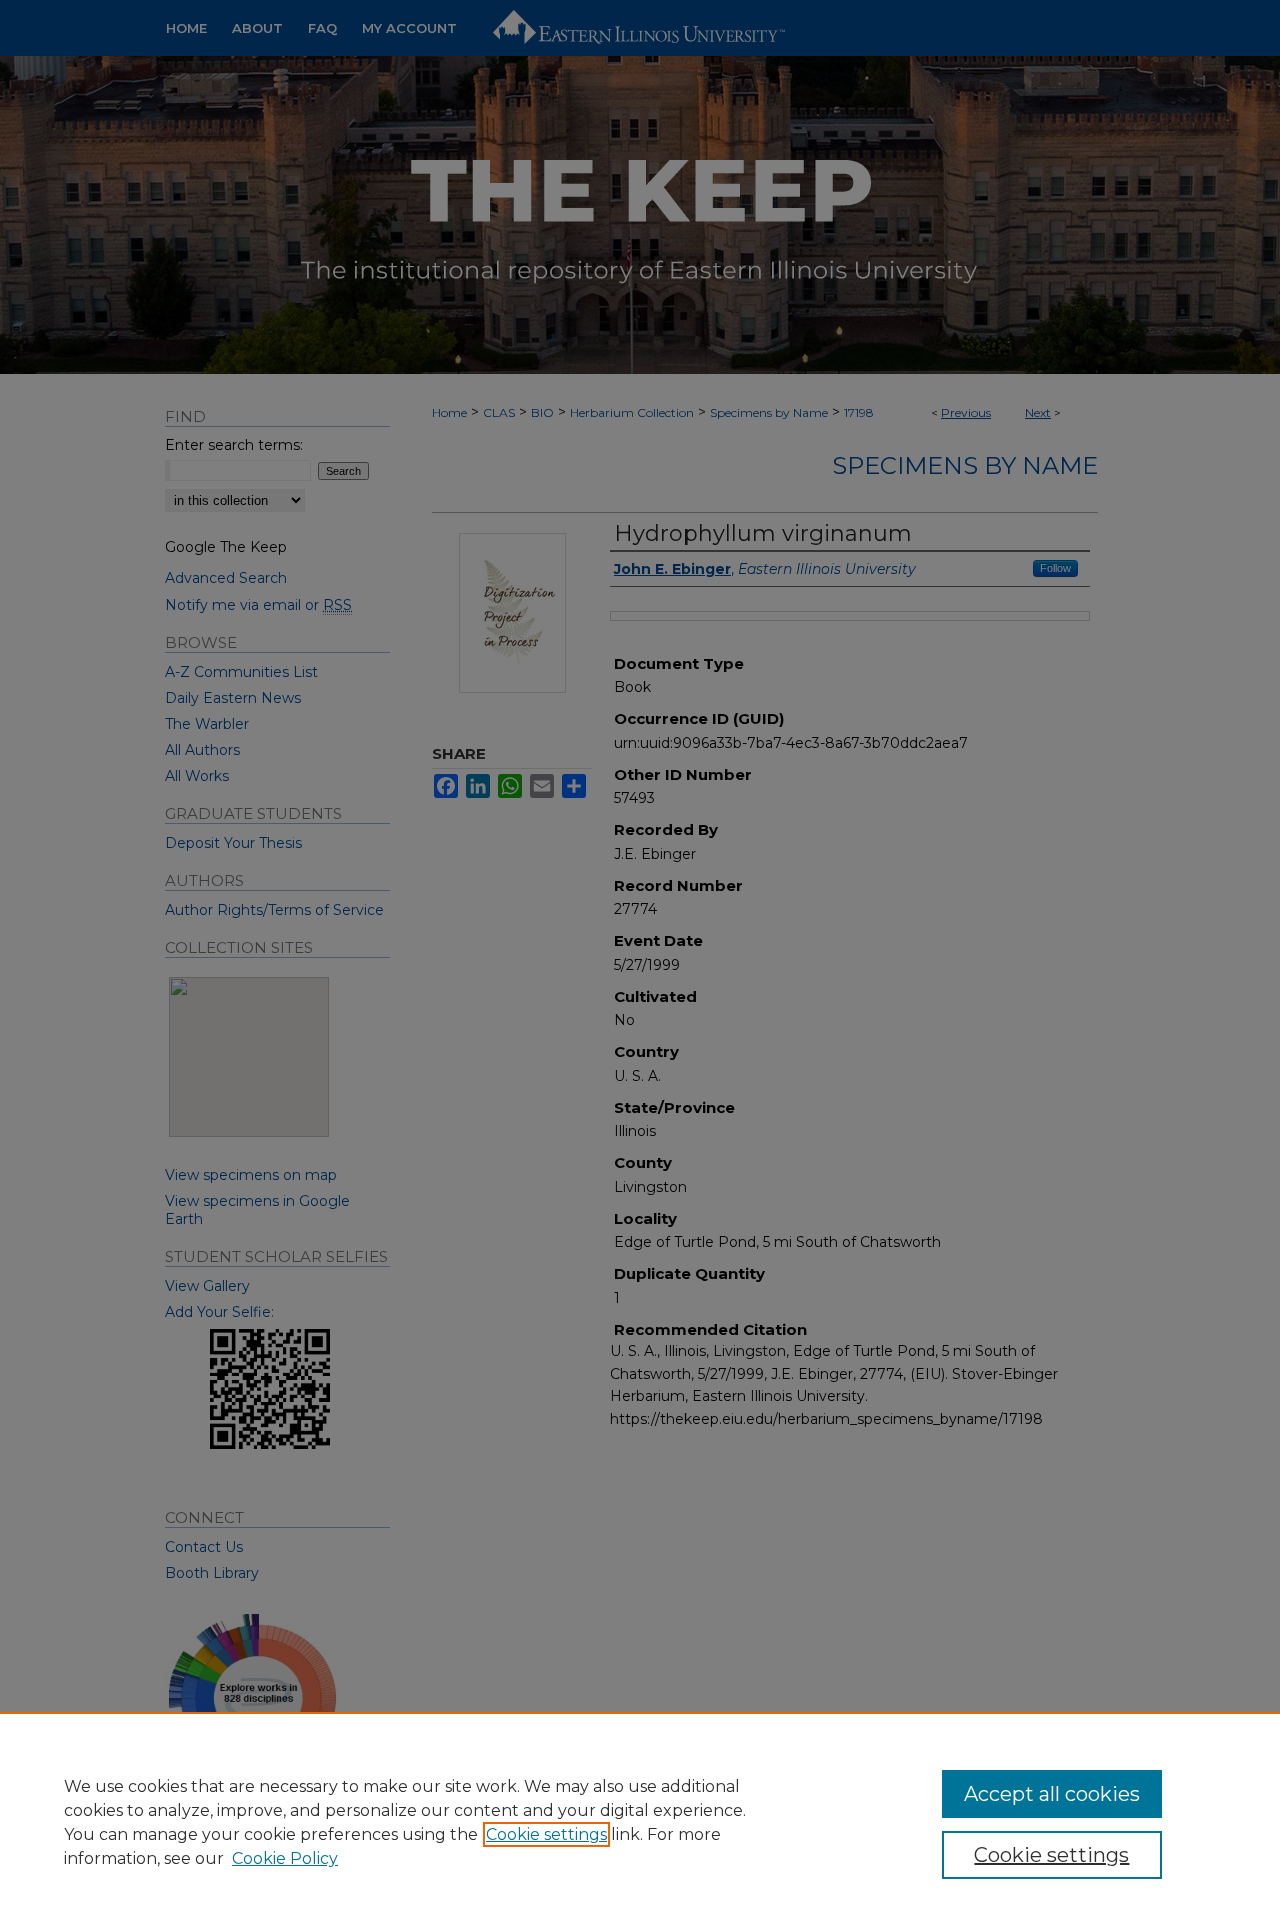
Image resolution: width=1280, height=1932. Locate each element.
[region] (640, 1822)
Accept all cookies (1052, 1794)
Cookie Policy (285, 1858)
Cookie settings (546, 1834)
